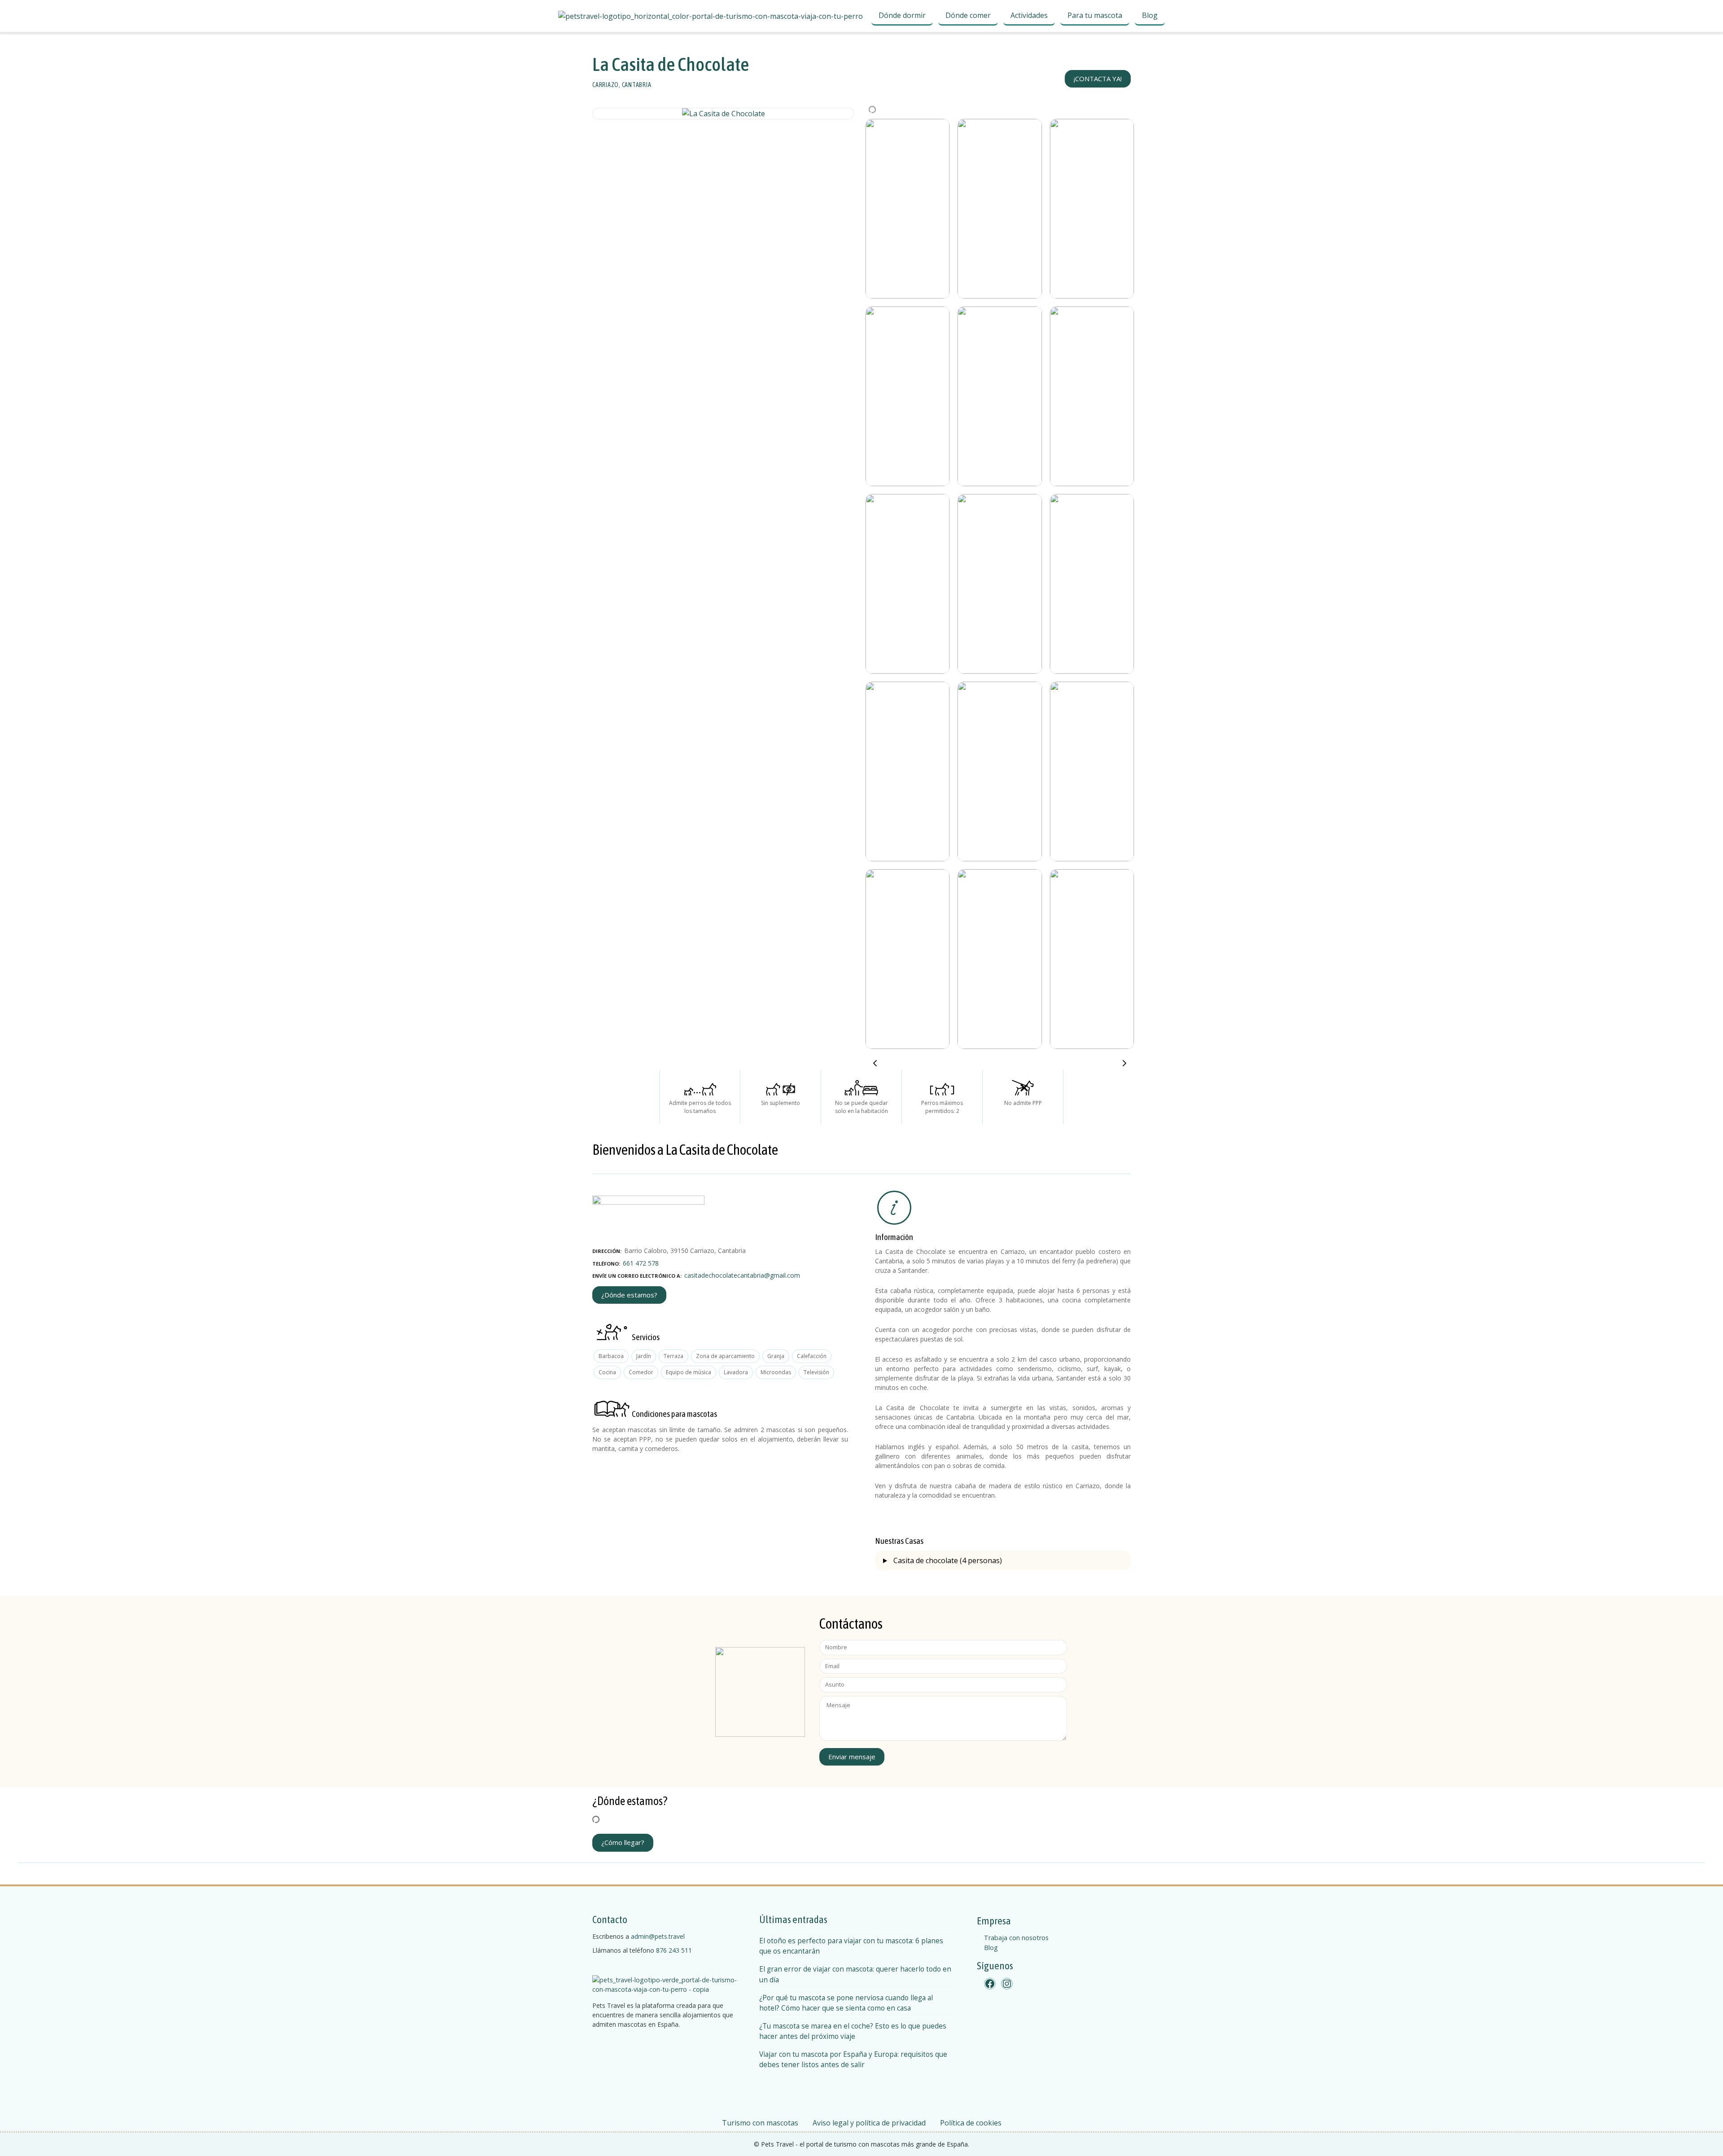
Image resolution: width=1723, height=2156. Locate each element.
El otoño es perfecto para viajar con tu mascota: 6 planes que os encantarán (851, 1946)
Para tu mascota (1095, 15)
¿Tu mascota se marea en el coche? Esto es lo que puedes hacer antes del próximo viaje (853, 2031)
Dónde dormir (902, 15)
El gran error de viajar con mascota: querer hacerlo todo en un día (855, 1974)
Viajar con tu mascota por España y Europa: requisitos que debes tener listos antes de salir (853, 2060)
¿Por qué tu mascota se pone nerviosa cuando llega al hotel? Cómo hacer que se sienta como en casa (846, 2003)
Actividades (1029, 15)
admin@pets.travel (658, 1936)
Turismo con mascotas (760, 2123)
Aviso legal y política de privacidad (869, 2123)
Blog (1150, 15)
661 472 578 (641, 1263)
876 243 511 (674, 1950)
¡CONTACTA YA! (1098, 79)
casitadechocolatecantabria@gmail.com (742, 1275)
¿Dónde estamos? (629, 1295)
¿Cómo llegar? (623, 1842)
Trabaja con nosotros (1016, 1938)
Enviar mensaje (852, 1757)
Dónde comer (968, 15)
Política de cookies (971, 2123)
